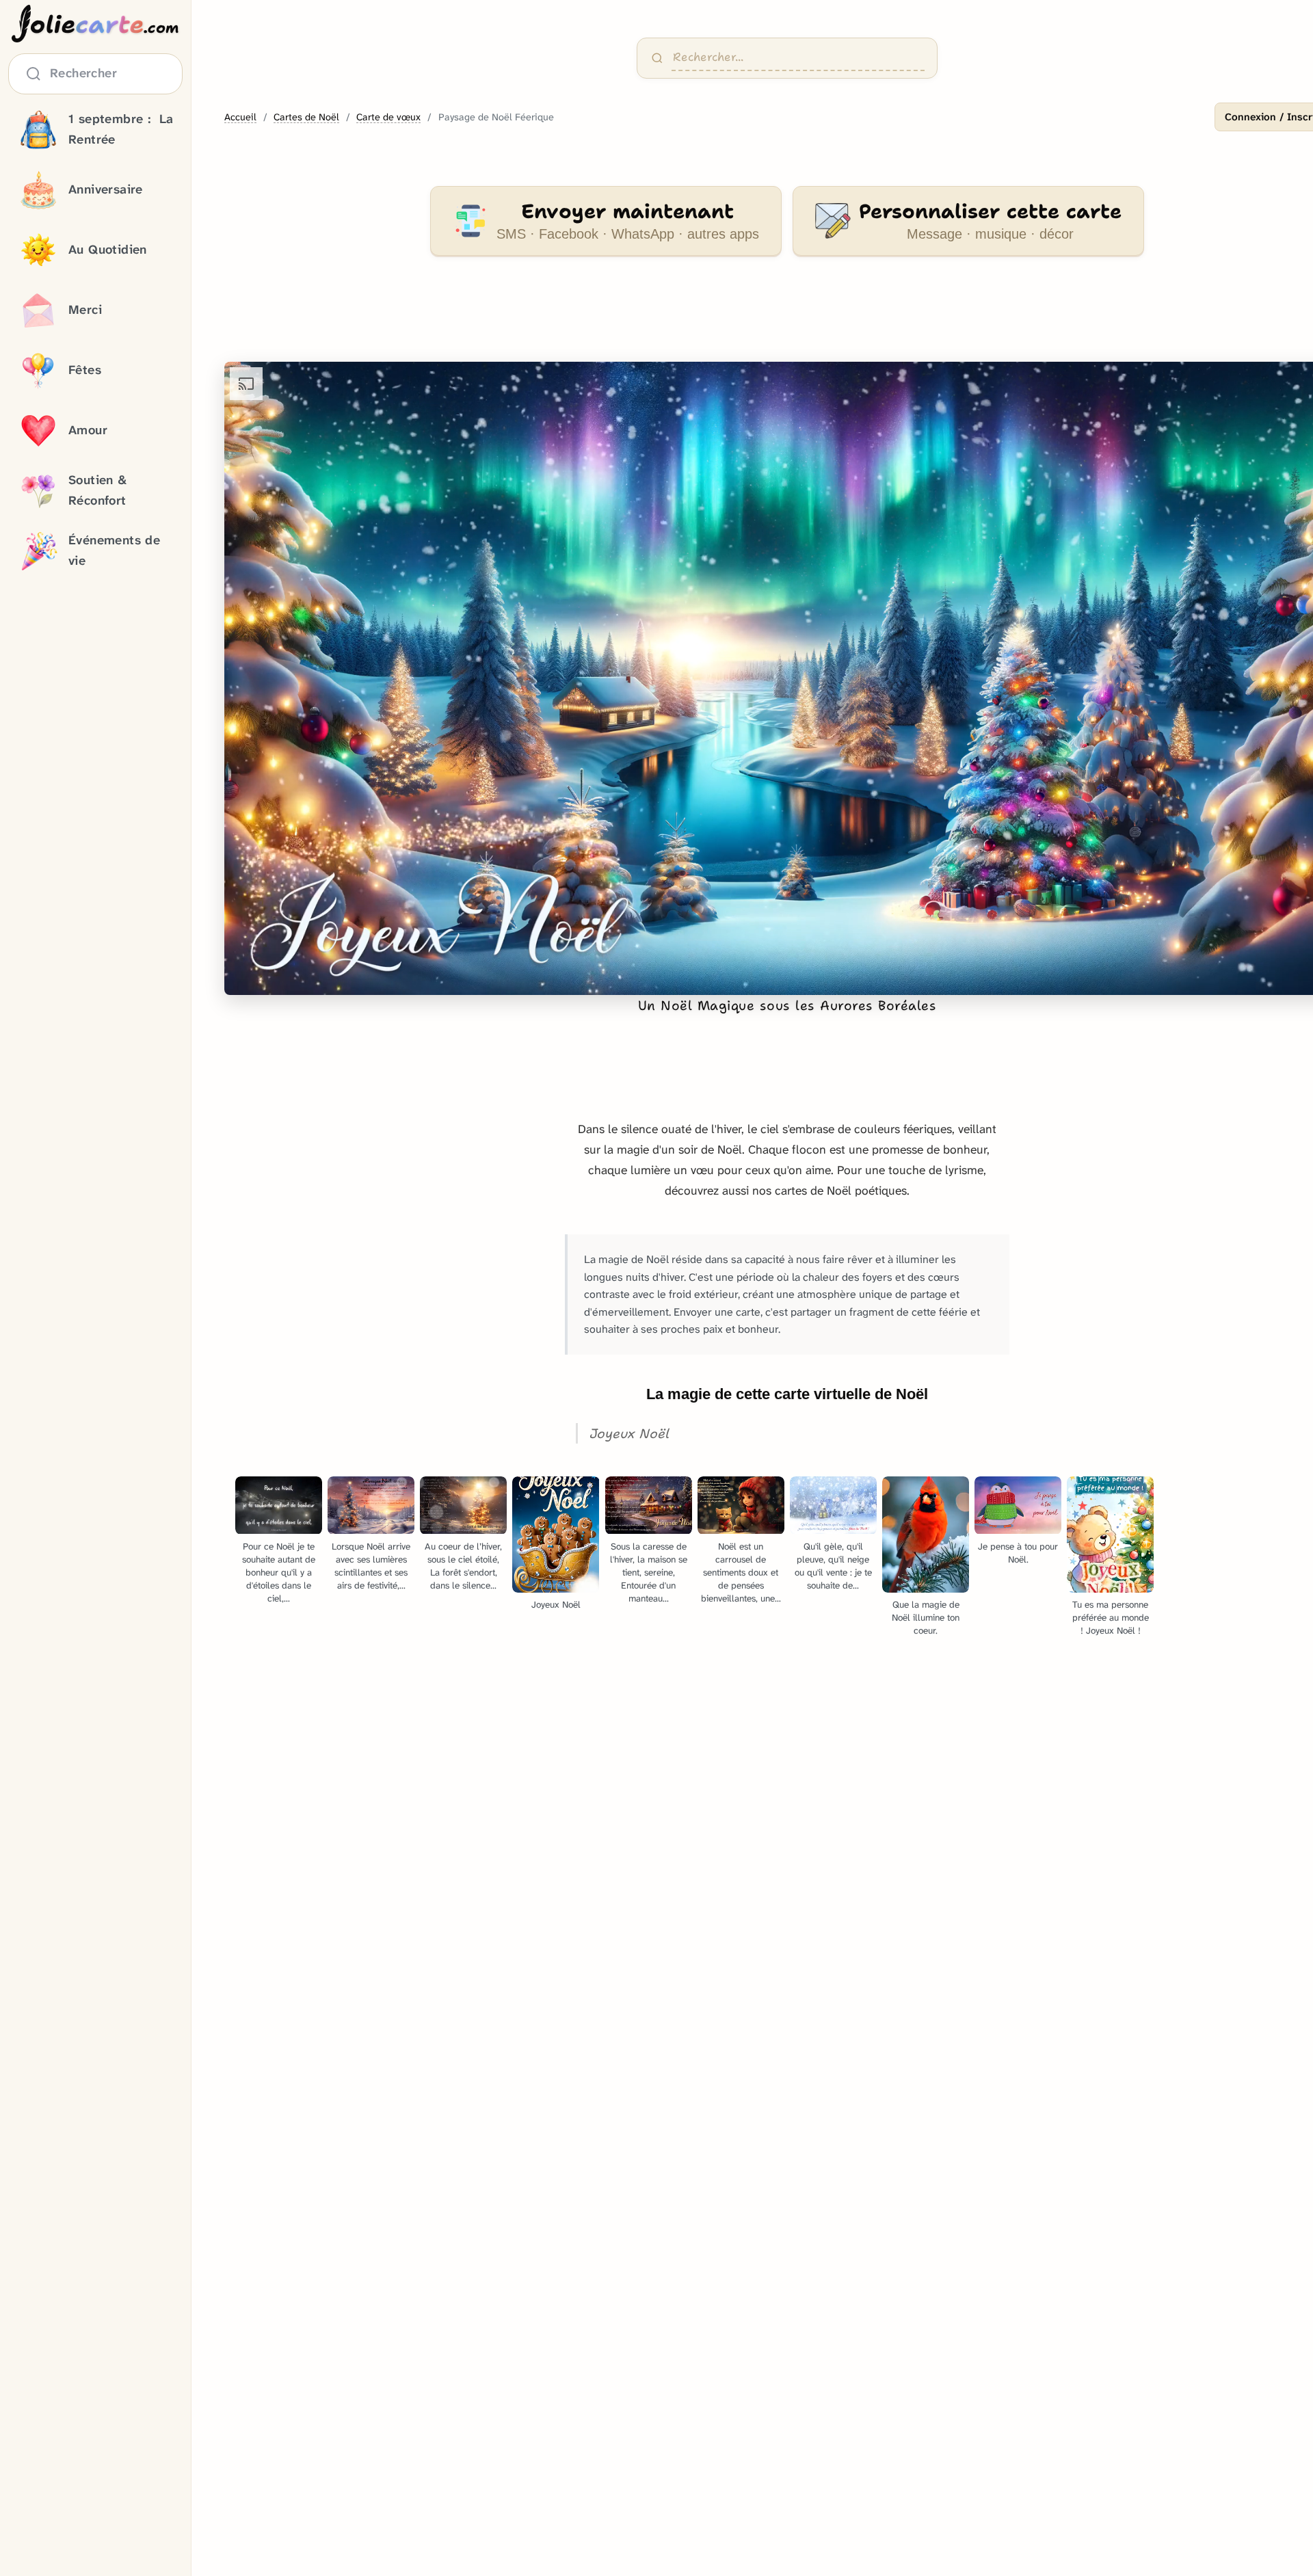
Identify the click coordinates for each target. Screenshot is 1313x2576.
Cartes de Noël (306, 117)
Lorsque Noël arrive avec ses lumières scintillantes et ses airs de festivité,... (371, 1566)
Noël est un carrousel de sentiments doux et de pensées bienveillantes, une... (741, 1572)
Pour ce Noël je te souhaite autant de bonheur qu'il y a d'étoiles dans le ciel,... (279, 1572)
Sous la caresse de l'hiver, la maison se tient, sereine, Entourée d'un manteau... (649, 1572)
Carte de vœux (388, 117)
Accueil (240, 117)
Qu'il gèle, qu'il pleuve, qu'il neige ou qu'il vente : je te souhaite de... (833, 1566)
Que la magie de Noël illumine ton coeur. (926, 1618)
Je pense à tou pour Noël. (1018, 1553)
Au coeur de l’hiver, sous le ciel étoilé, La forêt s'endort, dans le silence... (463, 1566)
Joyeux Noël (556, 1605)
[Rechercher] (657, 58)
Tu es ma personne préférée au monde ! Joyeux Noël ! (1111, 1618)
